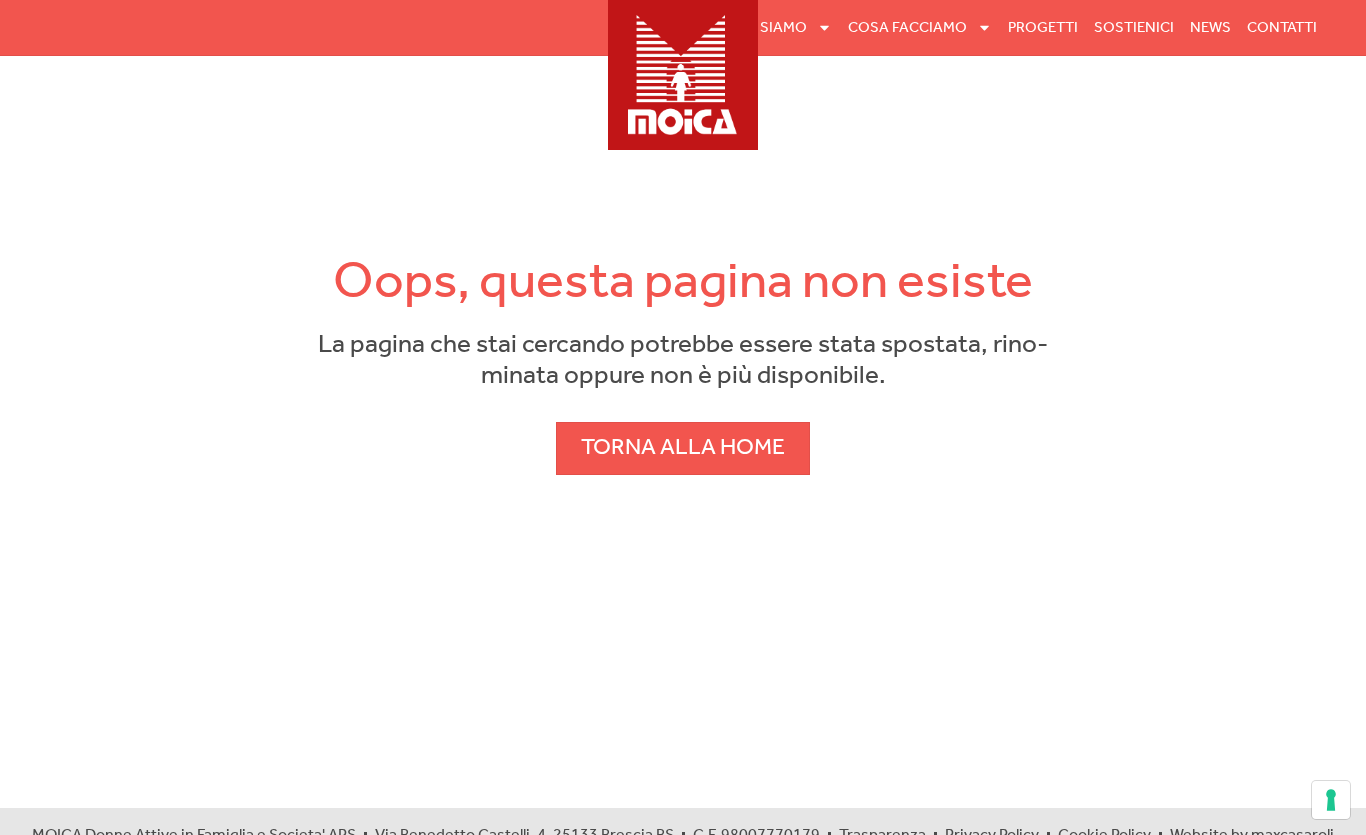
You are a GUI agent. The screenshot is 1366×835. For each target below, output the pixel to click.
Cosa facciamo (907, 28)
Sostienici (1134, 28)
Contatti (1282, 28)
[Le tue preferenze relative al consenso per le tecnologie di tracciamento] (1331, 800)
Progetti (1043, 28)
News (1210, 28)
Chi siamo (769, 28)
